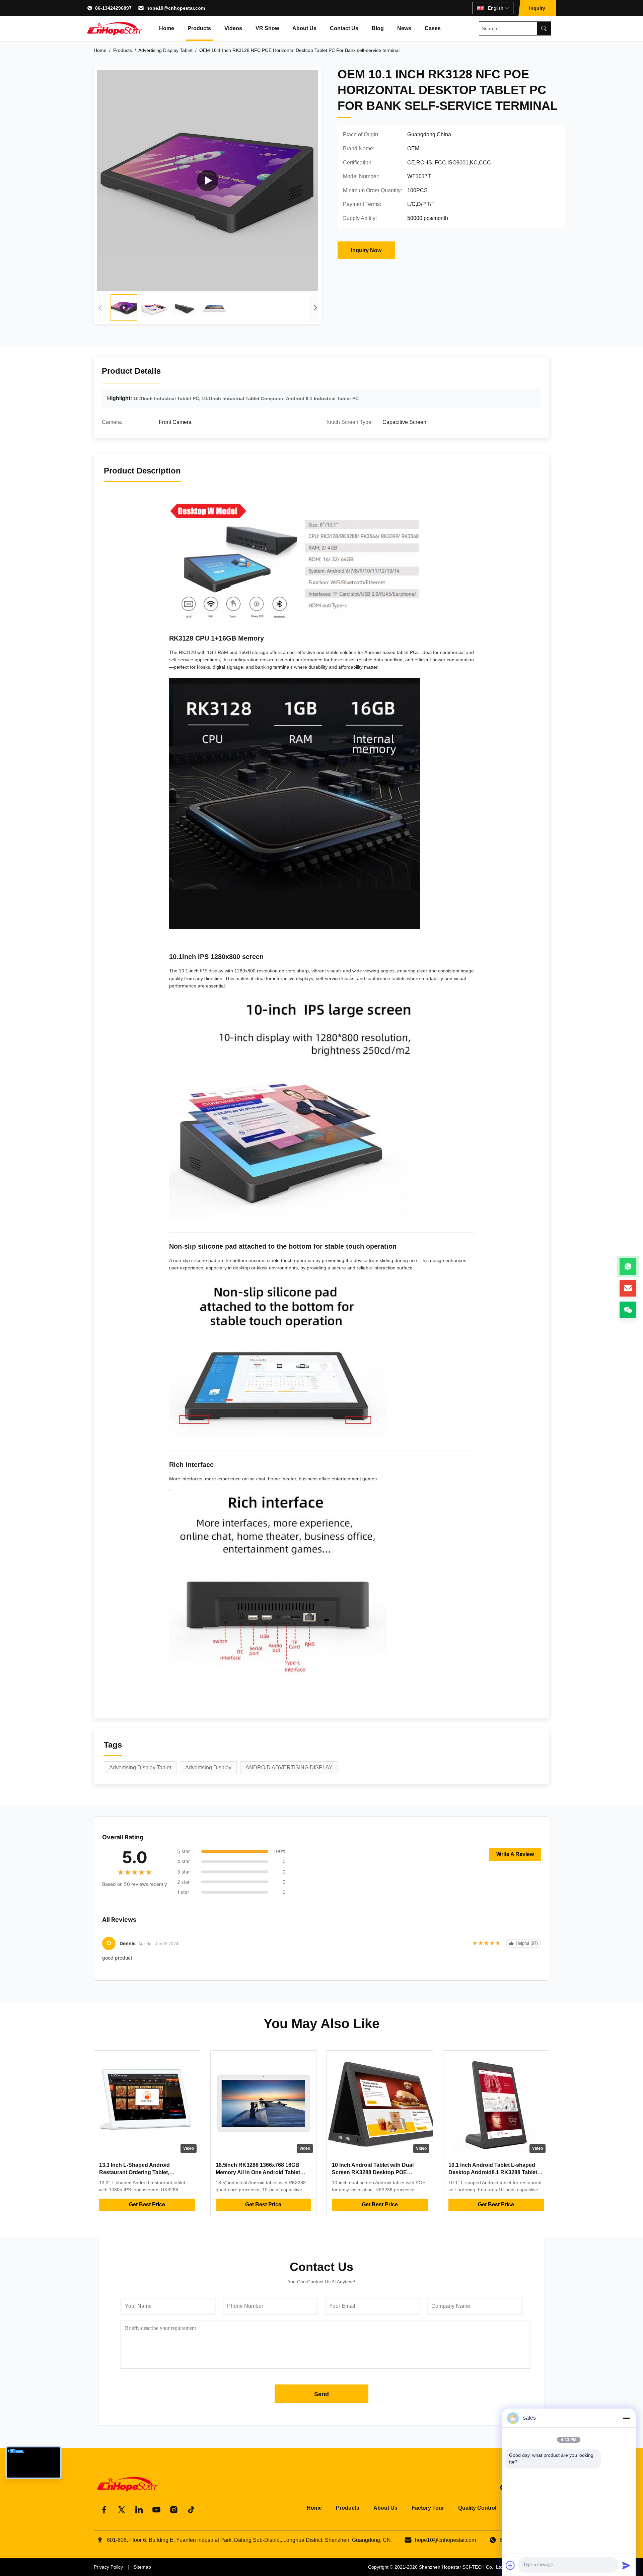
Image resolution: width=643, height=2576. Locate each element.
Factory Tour (428, 2508)
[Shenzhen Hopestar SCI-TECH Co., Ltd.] (115, 28)
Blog (378, 28)
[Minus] (626, 2418)
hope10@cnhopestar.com (176, 8)
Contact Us (344, 28)
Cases (433, 28)
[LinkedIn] (139, 2510)
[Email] (628, 1288)
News (404, 28)
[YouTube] (156, 2510)
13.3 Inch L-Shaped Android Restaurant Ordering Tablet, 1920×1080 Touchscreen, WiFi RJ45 (144, 2173)
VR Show (267, 28)
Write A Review (515, 1854)
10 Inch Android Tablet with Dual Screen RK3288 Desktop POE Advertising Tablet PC (373, 2173)
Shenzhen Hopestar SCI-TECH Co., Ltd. (461, 2567)
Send (321, 2394)
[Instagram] (174, 2510)
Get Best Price (147, 2204)
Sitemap (142, 2567)
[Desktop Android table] (208, 180)
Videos (233, 28)
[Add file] (510, 2565)
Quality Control (477, 2508)
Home (167, 28)
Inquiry (537, 8)
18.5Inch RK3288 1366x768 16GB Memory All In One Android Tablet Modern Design (258, 2173)
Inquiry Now (366, 250)
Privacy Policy (108, 2567)
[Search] (544, 28)
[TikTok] (191, 2510)
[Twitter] (122, 2510)
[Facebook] (104, 2510)
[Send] (626, 2565)
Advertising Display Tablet (165, 50)
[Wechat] (628, 1310)
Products (199, 28)
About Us (304, 28)
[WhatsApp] (628, 1266)
